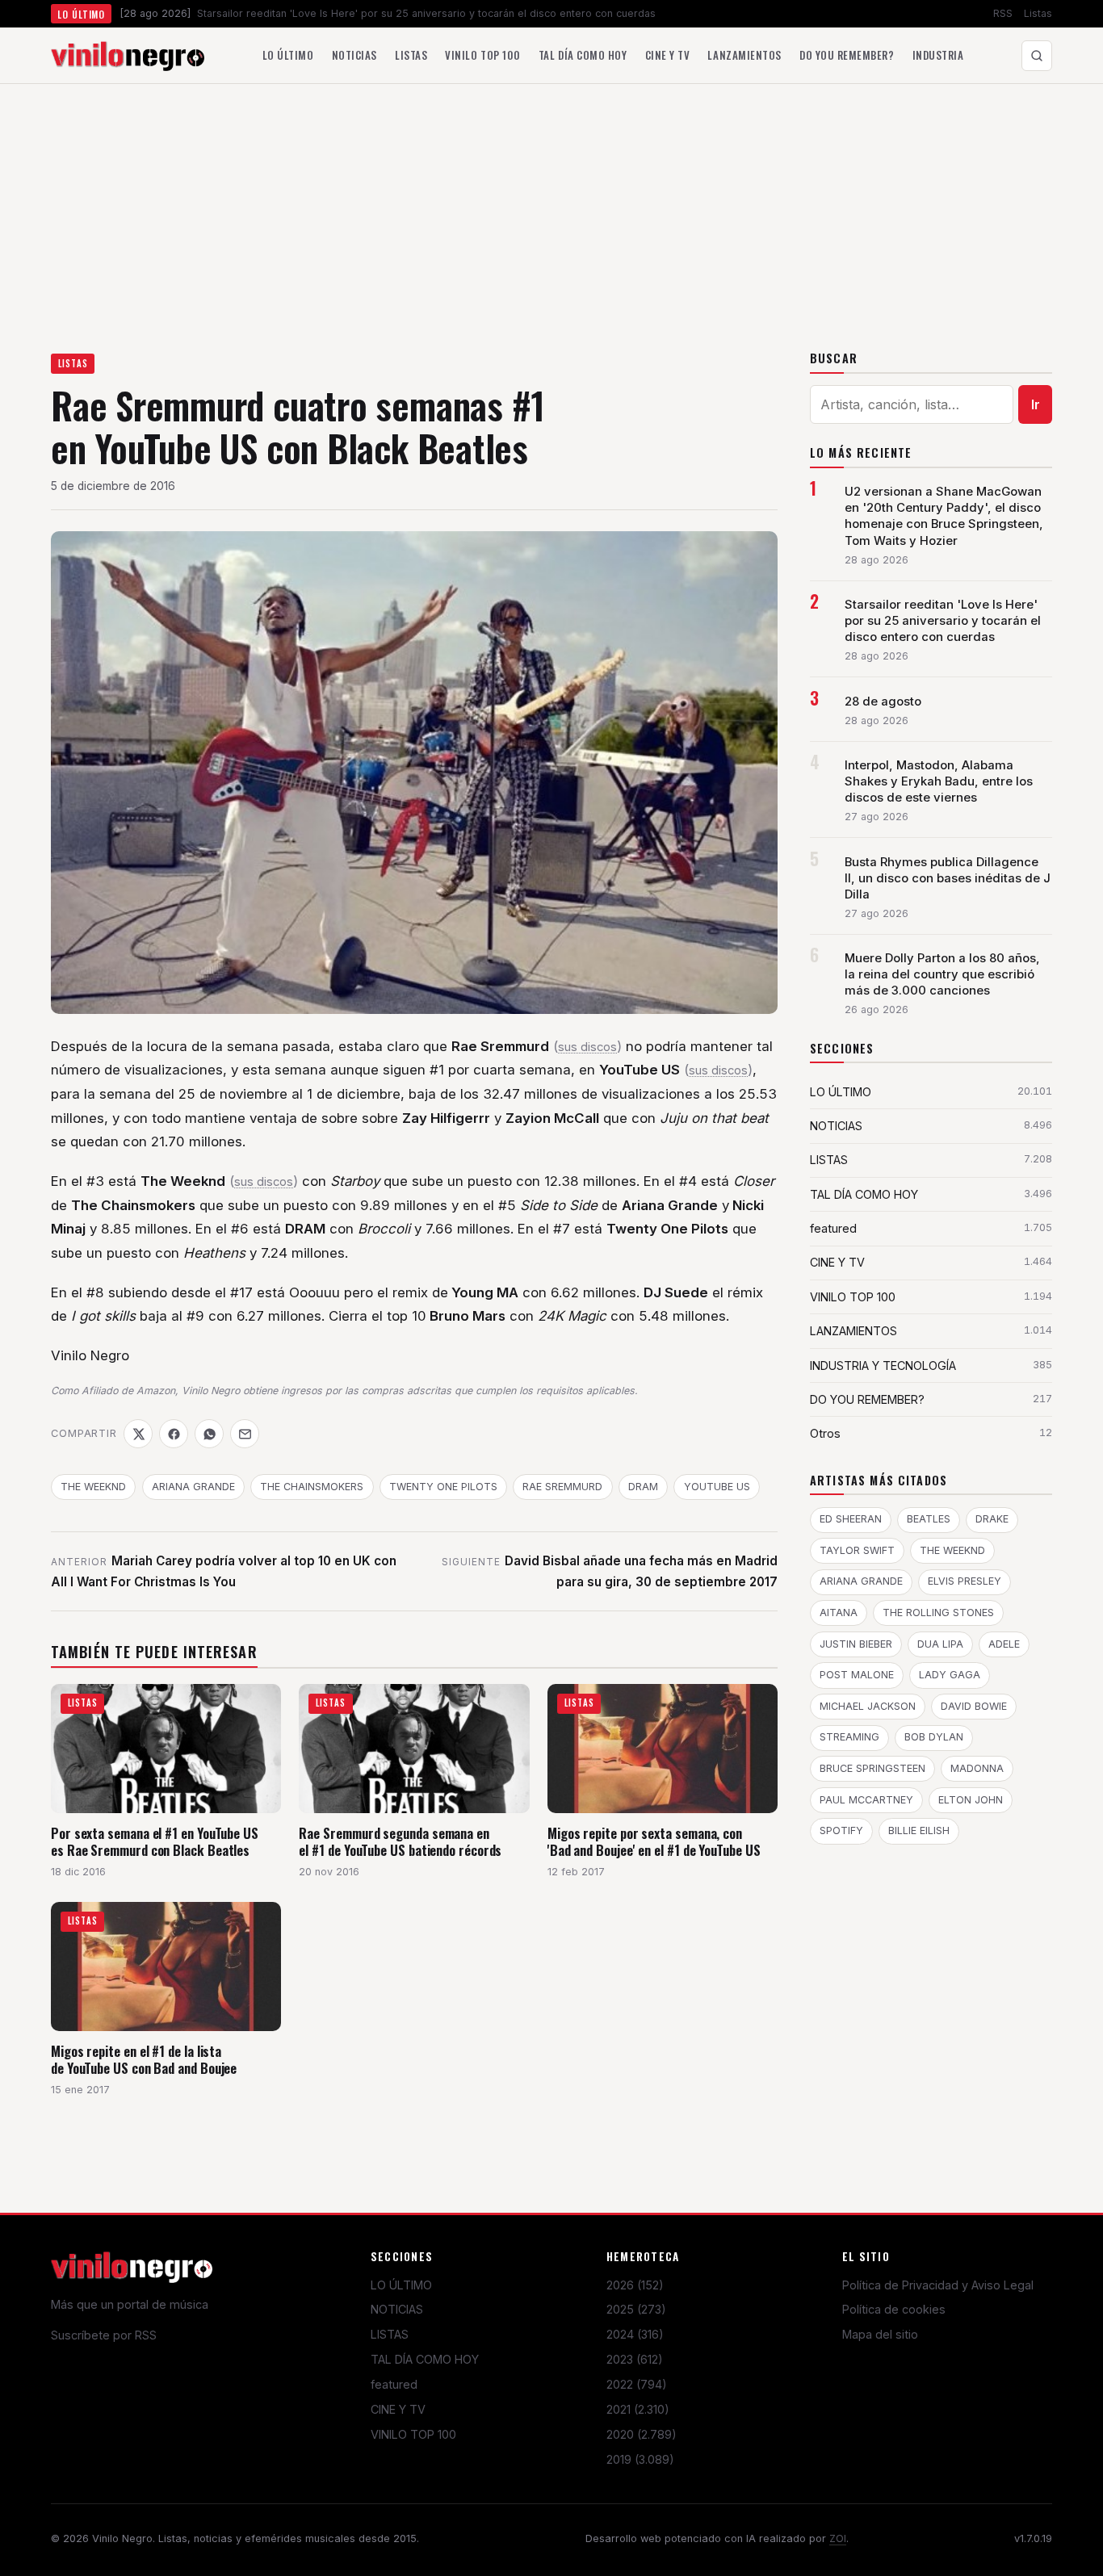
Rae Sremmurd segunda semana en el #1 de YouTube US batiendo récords (400, 1842)
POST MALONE (857, 1675)
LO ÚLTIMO (401, 2285)
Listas (1038, 13)
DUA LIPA (940, 1644)
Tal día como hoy (583, 55)
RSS (1003, 13)
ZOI (838, 2538)
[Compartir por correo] (245, 1434)
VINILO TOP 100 (413, 2434)
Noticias (354, 55)
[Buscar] (1037, 56)
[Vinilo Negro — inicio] (128, 56)
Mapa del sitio (880, 2334)
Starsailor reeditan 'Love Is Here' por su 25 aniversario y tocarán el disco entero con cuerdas (943, 621)
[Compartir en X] (138, 1434)
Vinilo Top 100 (482, 55)
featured (394, 2384)
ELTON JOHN (971, 1800)
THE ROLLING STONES (938, 1613)
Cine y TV (668, 55)
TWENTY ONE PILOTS (443, 1487)
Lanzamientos (744, 55)
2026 (635, 2285)
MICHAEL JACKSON (868, 1706)
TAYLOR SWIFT (857, 1550)
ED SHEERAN (851, 1519)
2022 (637, 2384)
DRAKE (992, 1519)
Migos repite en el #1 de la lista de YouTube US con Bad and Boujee (144, 2060)
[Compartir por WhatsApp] (209, 1434)
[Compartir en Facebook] (174, 1434)
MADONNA (977, 1768)
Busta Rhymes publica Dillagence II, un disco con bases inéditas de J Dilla (948, 878)
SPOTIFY (841, 1830)
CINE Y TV (398, 2409)
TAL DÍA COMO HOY (425, 2359)
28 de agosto (883, 702)
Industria (938, 55)
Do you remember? (847, 55)
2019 (640, 2459)
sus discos (587, 1047)
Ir (1036, 404)
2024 (635, 2334)
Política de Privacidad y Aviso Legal (938, 2285)
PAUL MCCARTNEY (866, 1800)
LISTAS (73, 363)
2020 (642, 2434)
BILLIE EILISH (919, 1830)
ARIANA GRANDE (193, 1487)
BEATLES (929, 1519)
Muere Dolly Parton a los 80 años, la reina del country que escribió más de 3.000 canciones (942, 974)
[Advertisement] (551, 205)
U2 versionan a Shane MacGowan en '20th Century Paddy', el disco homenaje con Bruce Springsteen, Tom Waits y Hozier (944, 516)
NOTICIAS (397, 2309)
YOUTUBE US (717, 1487)
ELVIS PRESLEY (965, 1581)
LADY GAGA (950, 1675)
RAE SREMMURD (562, 1487)
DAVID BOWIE (974, 1706)
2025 (636, 2309)
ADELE (1004, 1644)
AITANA (839, 1613)
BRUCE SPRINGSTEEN (872, 1768)
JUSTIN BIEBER (856, 1644)
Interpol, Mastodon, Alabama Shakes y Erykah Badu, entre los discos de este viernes (939, 781)
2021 (638, 2409)
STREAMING (849, 1737)
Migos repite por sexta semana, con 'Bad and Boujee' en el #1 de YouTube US (654, 1842)
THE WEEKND (93, 1487)
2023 (635, 2359)
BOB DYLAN (934, 1737)
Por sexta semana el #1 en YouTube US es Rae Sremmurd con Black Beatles (155, 1842)
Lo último (288, 55)
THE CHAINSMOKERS (312, 1487)
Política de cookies (894, 2309)
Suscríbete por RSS (104, 2335)
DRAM (643, 1487)
